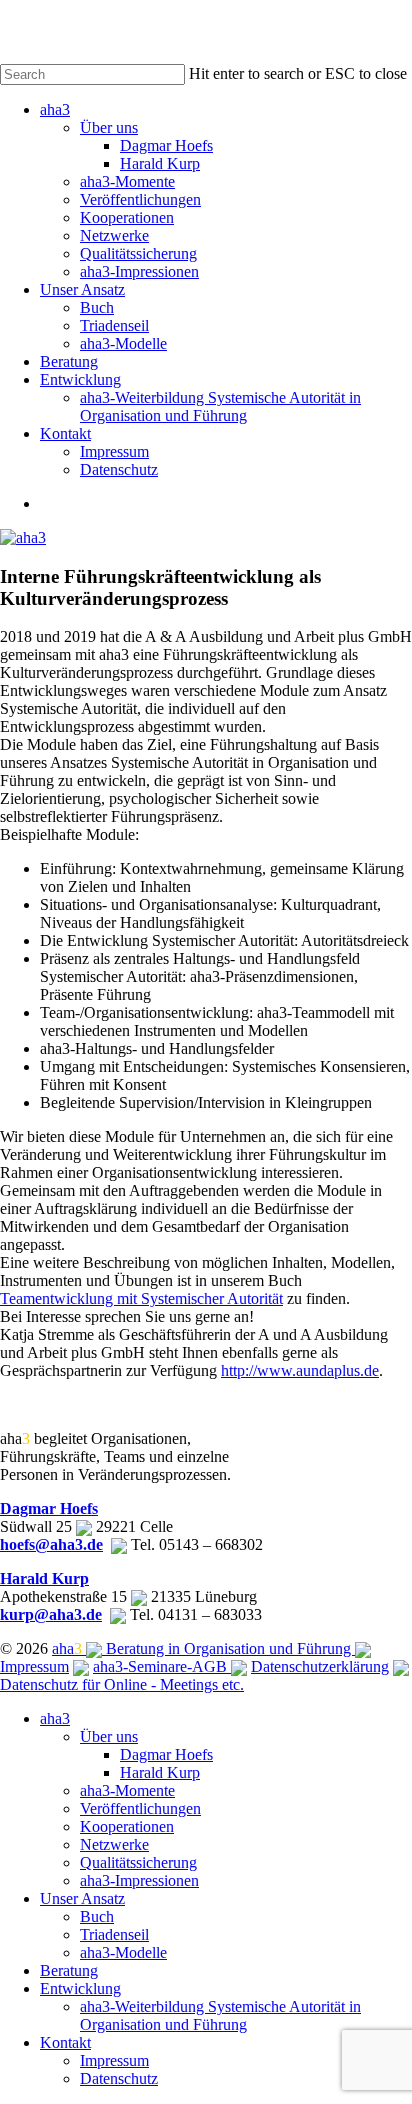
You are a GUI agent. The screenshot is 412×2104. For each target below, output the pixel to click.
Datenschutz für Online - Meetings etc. (122, 1684)
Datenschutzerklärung (320, 1666)
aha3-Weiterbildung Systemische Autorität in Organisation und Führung (220, 2015)
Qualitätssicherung (138, 1862)
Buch (97, 1916)
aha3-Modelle (123, 1952)
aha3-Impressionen (139, 1880)
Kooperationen (127, 1826)
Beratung (69, 1970)
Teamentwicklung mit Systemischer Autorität (141, 1298)
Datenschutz (119, 2078)
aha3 (55, 1718)
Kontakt (65, 2042)
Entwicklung (80, 1988)
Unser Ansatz (82, 1898)
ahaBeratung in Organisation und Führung (203, 1648)
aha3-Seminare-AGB (162, 1666)
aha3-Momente (127, 1790)
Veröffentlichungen (140, 1808)
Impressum (34, 1666)
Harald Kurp (44, 1578)
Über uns (109, 1736)
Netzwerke (114, 1844)
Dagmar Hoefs (49, 1508)
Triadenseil (114, 1934)
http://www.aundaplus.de (300, 1370)
